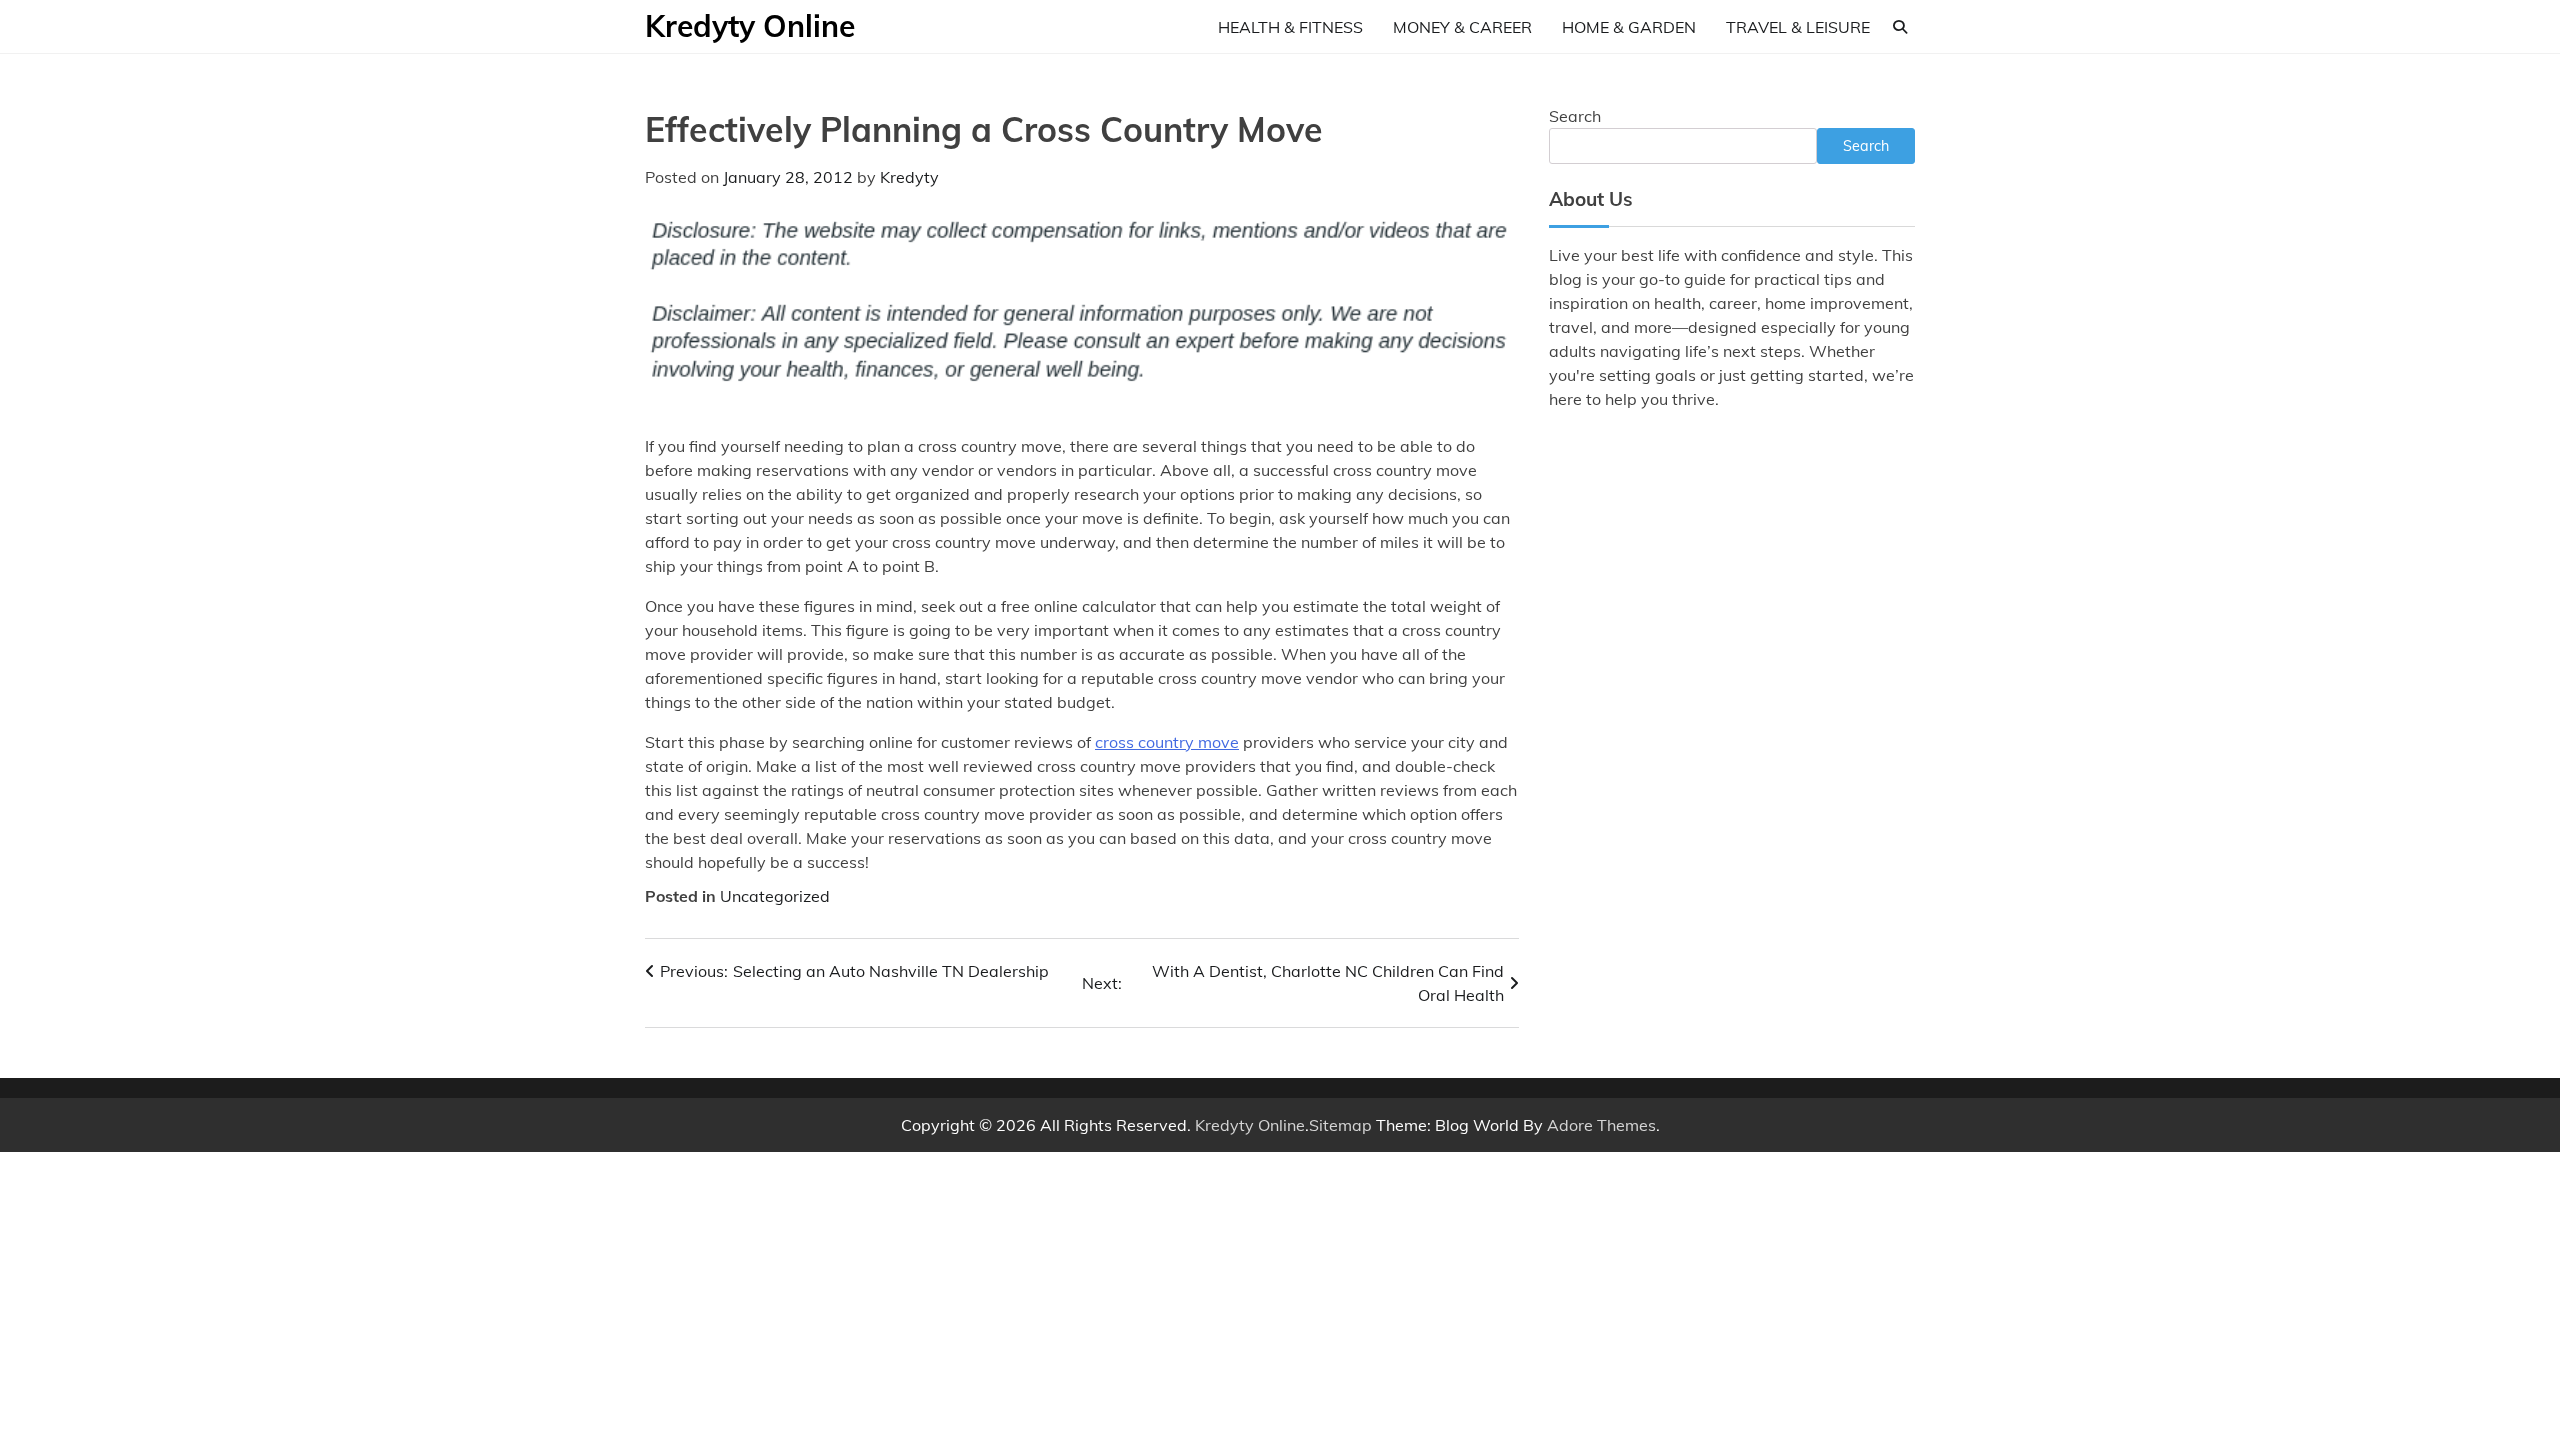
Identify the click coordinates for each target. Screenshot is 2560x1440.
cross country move (1167, 742)
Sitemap (1340, 1125)
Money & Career (1462, 27)
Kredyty (909, 177)
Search (1575, 116)
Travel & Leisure (1798, 27)
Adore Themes (1601, 1125)
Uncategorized (775, 896)
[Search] (1900, 27)
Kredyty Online (750, 26)
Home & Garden (1629, 27)
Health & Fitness (1290, 27)
